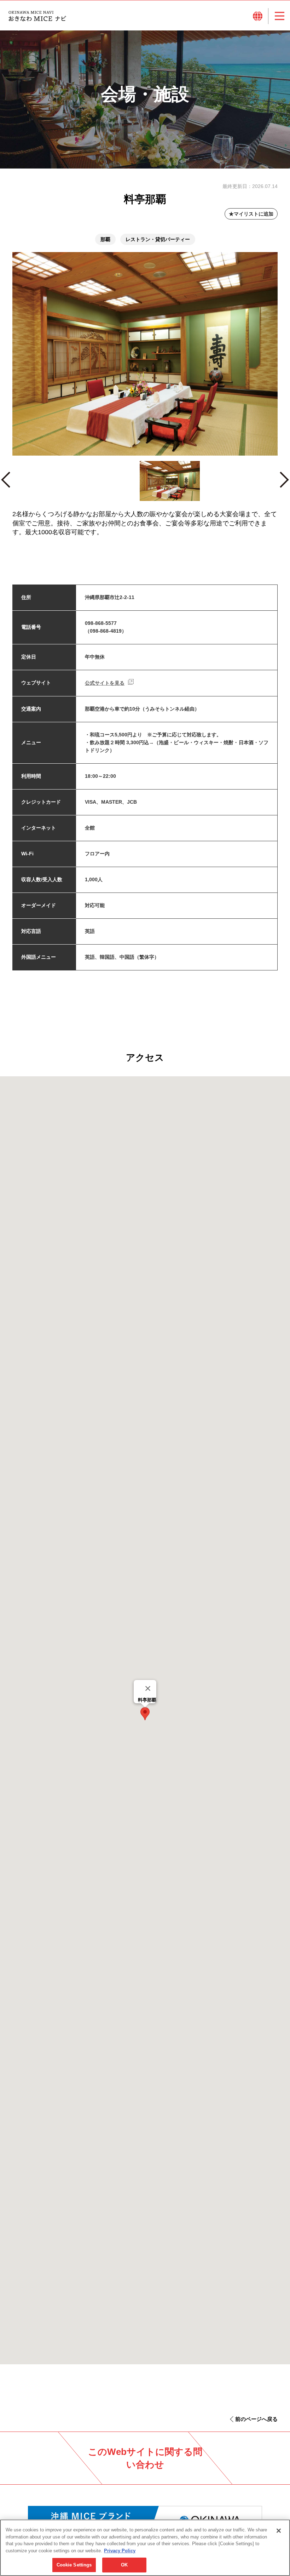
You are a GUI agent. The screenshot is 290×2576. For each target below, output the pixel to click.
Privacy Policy (120, 2551)
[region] (145, 2548)
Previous (9, 483)
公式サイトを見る (105, 683)
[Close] (148, 1688)
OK (124, 2565)
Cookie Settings (74, 2565)
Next (284, 483)
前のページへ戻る (256, 2419)
